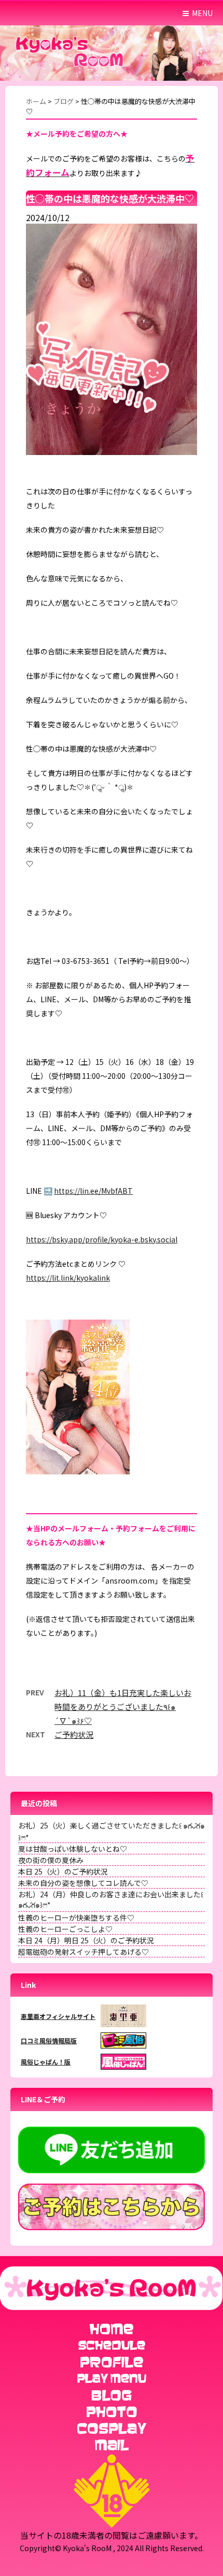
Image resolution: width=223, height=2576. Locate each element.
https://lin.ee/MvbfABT (93, 1191)
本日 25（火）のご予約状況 (63, 1871)
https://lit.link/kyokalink (68, 1278)
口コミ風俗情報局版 (49, 2040)
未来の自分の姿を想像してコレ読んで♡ (83, 1883)
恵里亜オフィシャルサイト (58, 2016)
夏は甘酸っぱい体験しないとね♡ (73, 1849)
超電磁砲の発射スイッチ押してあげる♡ (83, 1952)
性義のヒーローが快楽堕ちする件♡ (76, 1918)
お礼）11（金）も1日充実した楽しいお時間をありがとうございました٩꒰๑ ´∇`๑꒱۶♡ (123, 1707)
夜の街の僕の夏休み (51, 1860)
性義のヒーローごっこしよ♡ (65, 1929)
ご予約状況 (74, 1735)
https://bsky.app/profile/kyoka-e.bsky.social (102, 1239)
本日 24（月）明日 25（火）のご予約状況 (86, 1940)
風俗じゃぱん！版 (46, 2062)
